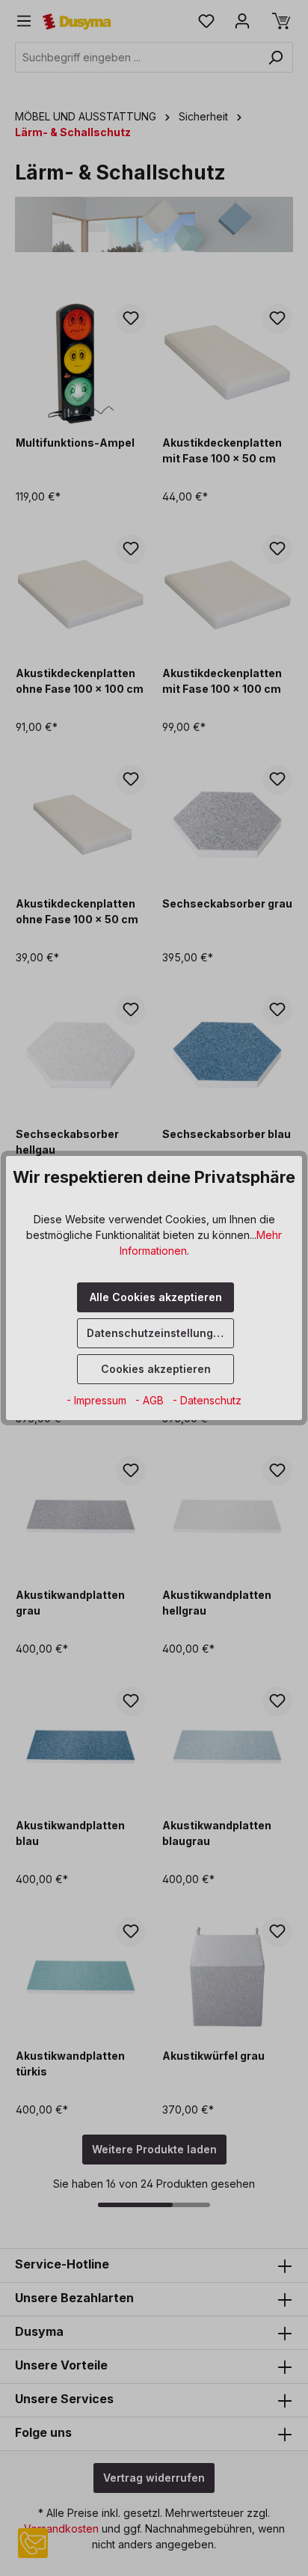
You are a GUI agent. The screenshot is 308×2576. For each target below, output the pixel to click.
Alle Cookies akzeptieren (156, 1297)
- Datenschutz (207, 1400)
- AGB (151, 1400)
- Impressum (98, 1400)
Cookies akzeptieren (156, 1369)
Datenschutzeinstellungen (157, 1333)
